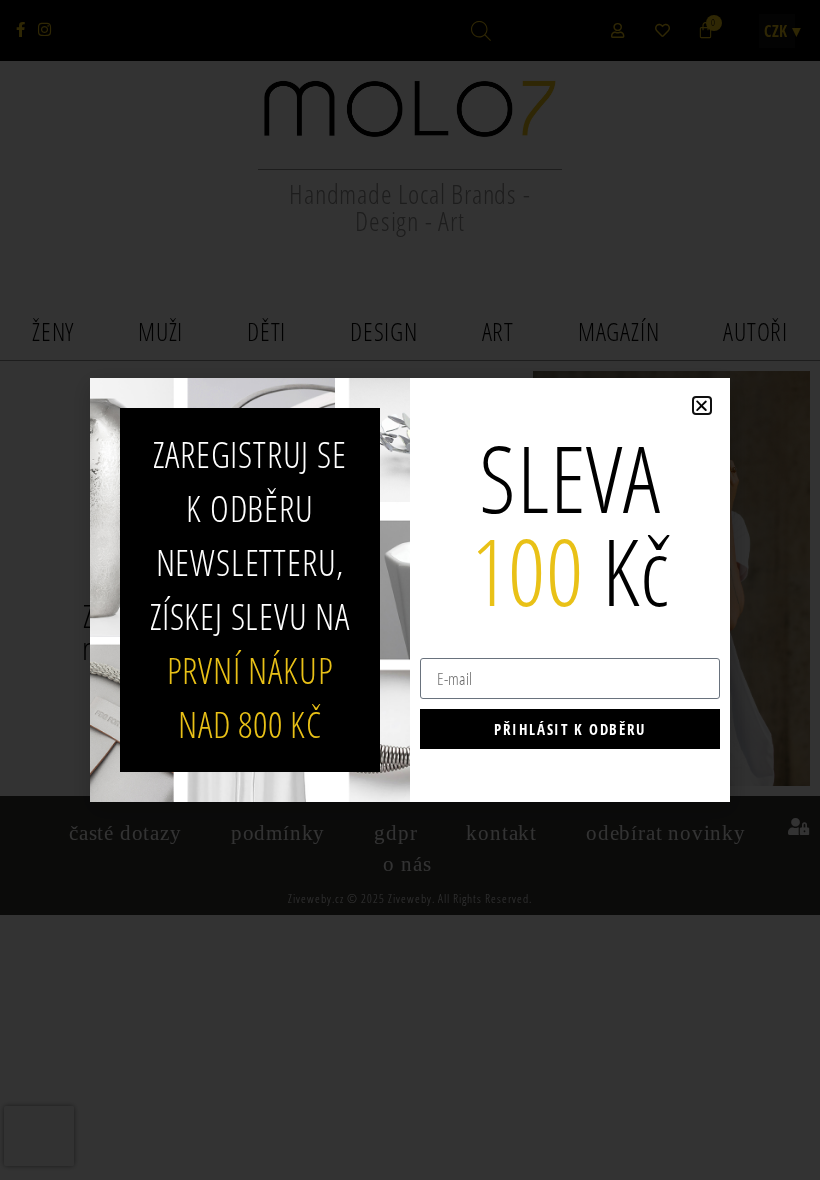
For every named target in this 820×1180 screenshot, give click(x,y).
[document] (410, 590)
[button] (702, 405)
